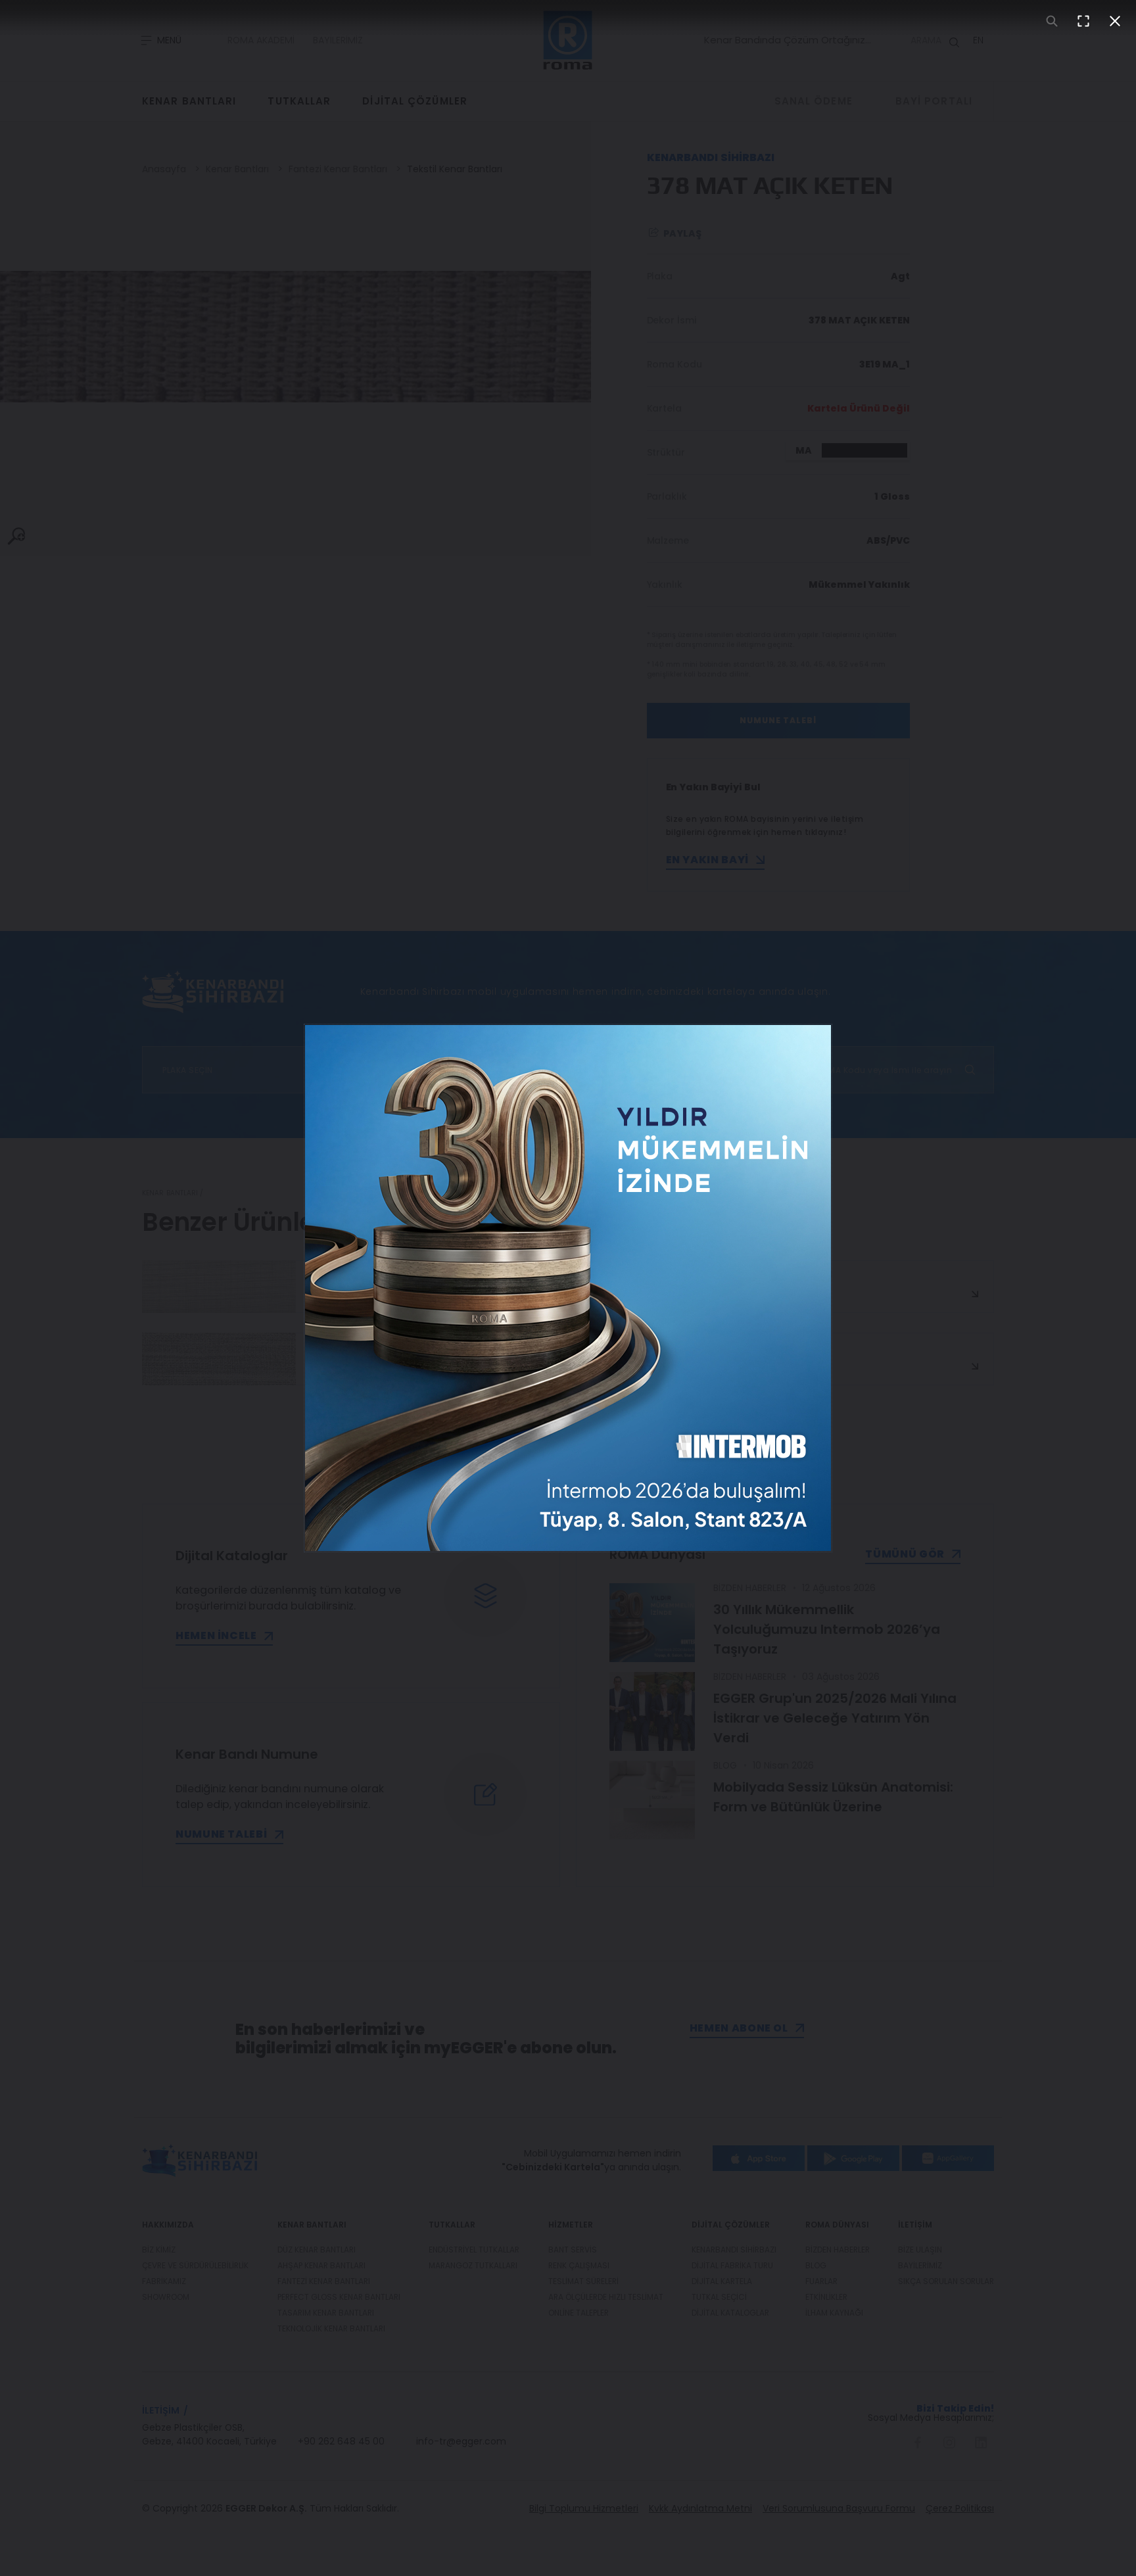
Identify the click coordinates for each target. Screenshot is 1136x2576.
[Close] (1115, 21)
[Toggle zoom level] (1052, 21)
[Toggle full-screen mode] (1083, 21)
